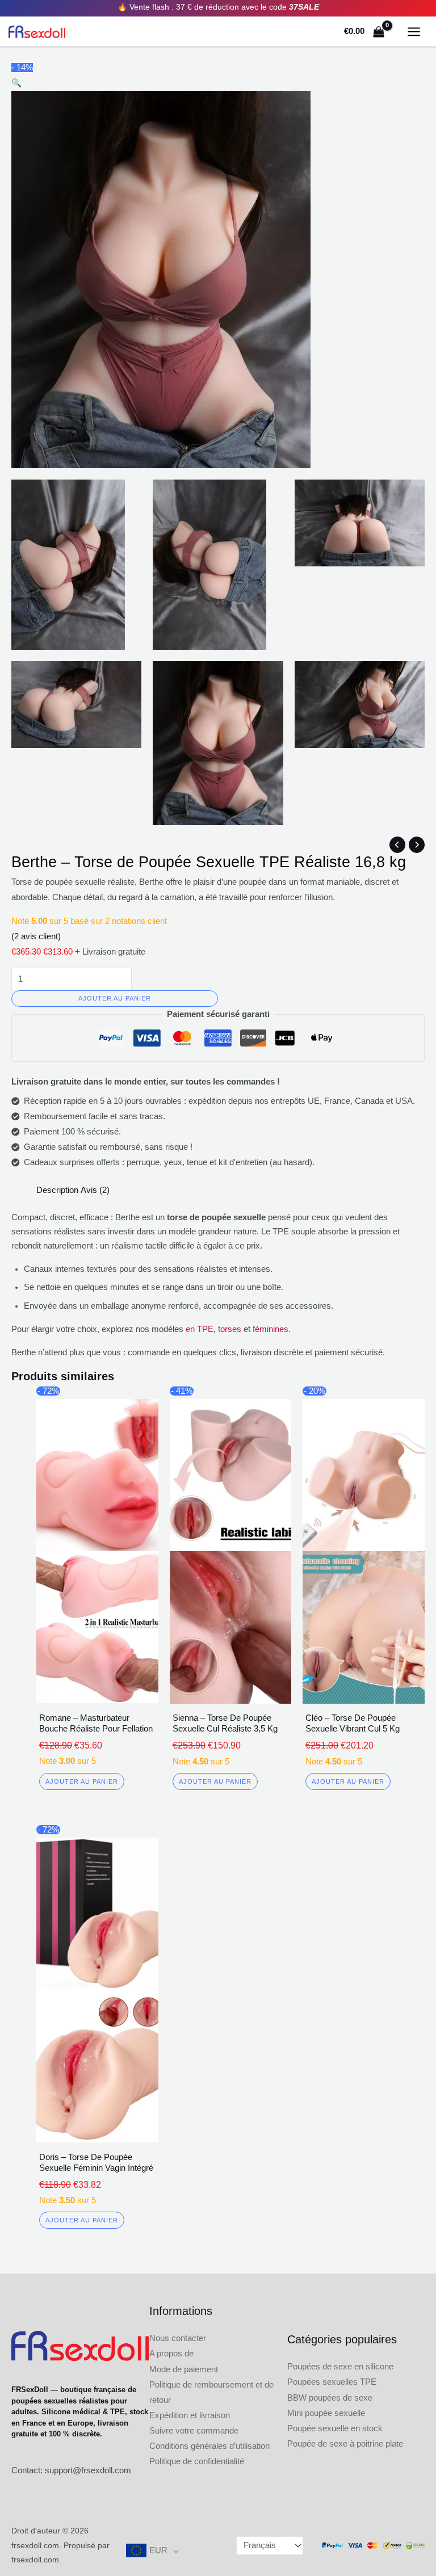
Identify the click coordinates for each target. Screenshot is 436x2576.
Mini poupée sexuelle (326, 2413)
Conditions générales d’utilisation (209, 2446)
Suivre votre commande (194, 2431)
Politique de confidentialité (197, 2461)
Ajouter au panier (115, 998)
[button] (16, 83)
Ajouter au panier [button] (82, 1781)
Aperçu (97, 1694)
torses (230, 1329)
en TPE (200, 1329)
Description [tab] (57, 1190)
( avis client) (36, 936)
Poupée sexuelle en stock (335, 2428)
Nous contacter (178, 2338)
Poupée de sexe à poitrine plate (345, 2444)
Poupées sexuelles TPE (332, 2382)
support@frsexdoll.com (88, 2470)
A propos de (171, 2354)
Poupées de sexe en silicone (340, 2367)
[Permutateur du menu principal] (414, 32)
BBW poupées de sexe (330, 2398)
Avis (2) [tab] (95, 1190)
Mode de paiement (184, 2369)
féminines (271, 1329)
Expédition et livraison (190, 2415)
